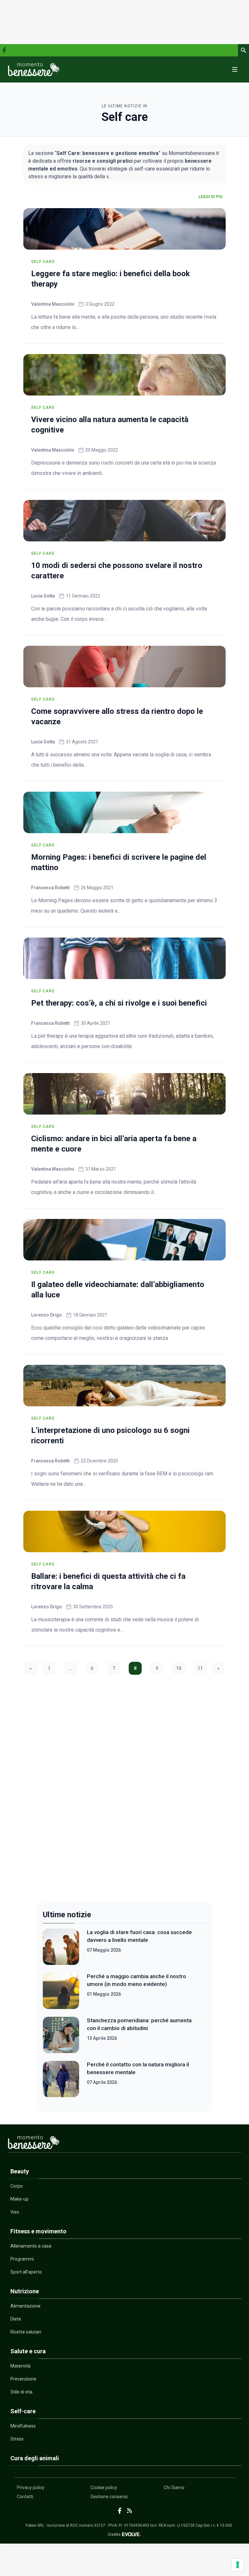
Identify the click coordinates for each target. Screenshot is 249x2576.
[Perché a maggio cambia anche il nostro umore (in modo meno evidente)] (61, 1991)
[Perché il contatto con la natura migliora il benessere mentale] (61, 2079)
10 (179, 1668)
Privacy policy (31, 2487)
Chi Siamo (174, 2487)
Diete (16, 2319)
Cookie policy (104, 2487)
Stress (17, 2439)
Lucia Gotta (43, 596)
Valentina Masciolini (53, 304)
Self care (43, 262)
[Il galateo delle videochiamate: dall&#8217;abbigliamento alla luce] (124, 1240)
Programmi (22, 2259)
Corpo (17, 2186)
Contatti (25, 2497)
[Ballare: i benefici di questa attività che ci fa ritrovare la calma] (124, 1531)
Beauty (20, 2171)
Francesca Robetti (50, 888)
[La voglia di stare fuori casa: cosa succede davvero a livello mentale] (61, 1947)
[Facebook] (4, 50)
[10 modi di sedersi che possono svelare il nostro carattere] (124, 521)
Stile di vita (21, 2392)
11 (200, 1668)
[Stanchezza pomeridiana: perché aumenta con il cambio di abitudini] (61, 2035)
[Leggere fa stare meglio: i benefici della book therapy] (124, 229)
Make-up (19, 2199)
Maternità (20, 2366)
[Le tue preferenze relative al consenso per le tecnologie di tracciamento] (238, 2565)
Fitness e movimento (38, 2231)
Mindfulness (23, 2426)
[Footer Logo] (124, 2144)
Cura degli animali (35, 2458)
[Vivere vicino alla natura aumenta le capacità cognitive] (124, 375)
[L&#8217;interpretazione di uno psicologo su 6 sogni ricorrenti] (124, 1386)
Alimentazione (25, 2306)
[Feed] (130, 2511)
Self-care (23, 2411)
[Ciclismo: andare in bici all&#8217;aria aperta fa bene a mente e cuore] (124, 1094)
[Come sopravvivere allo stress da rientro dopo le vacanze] (124, 667)
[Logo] (34, 69)
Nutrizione (25, 2291)
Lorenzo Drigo (47, 1315)
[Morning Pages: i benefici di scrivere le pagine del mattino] (124, 812)
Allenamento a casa (31, 2246)
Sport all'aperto (26, 2272)
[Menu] (235, 69)
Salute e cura (28, 2351)
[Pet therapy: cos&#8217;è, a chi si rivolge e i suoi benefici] (124, 958)
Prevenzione (23, 2379)
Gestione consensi (109, 2497)
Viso (15, 2212)
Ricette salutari (26, 2332)
